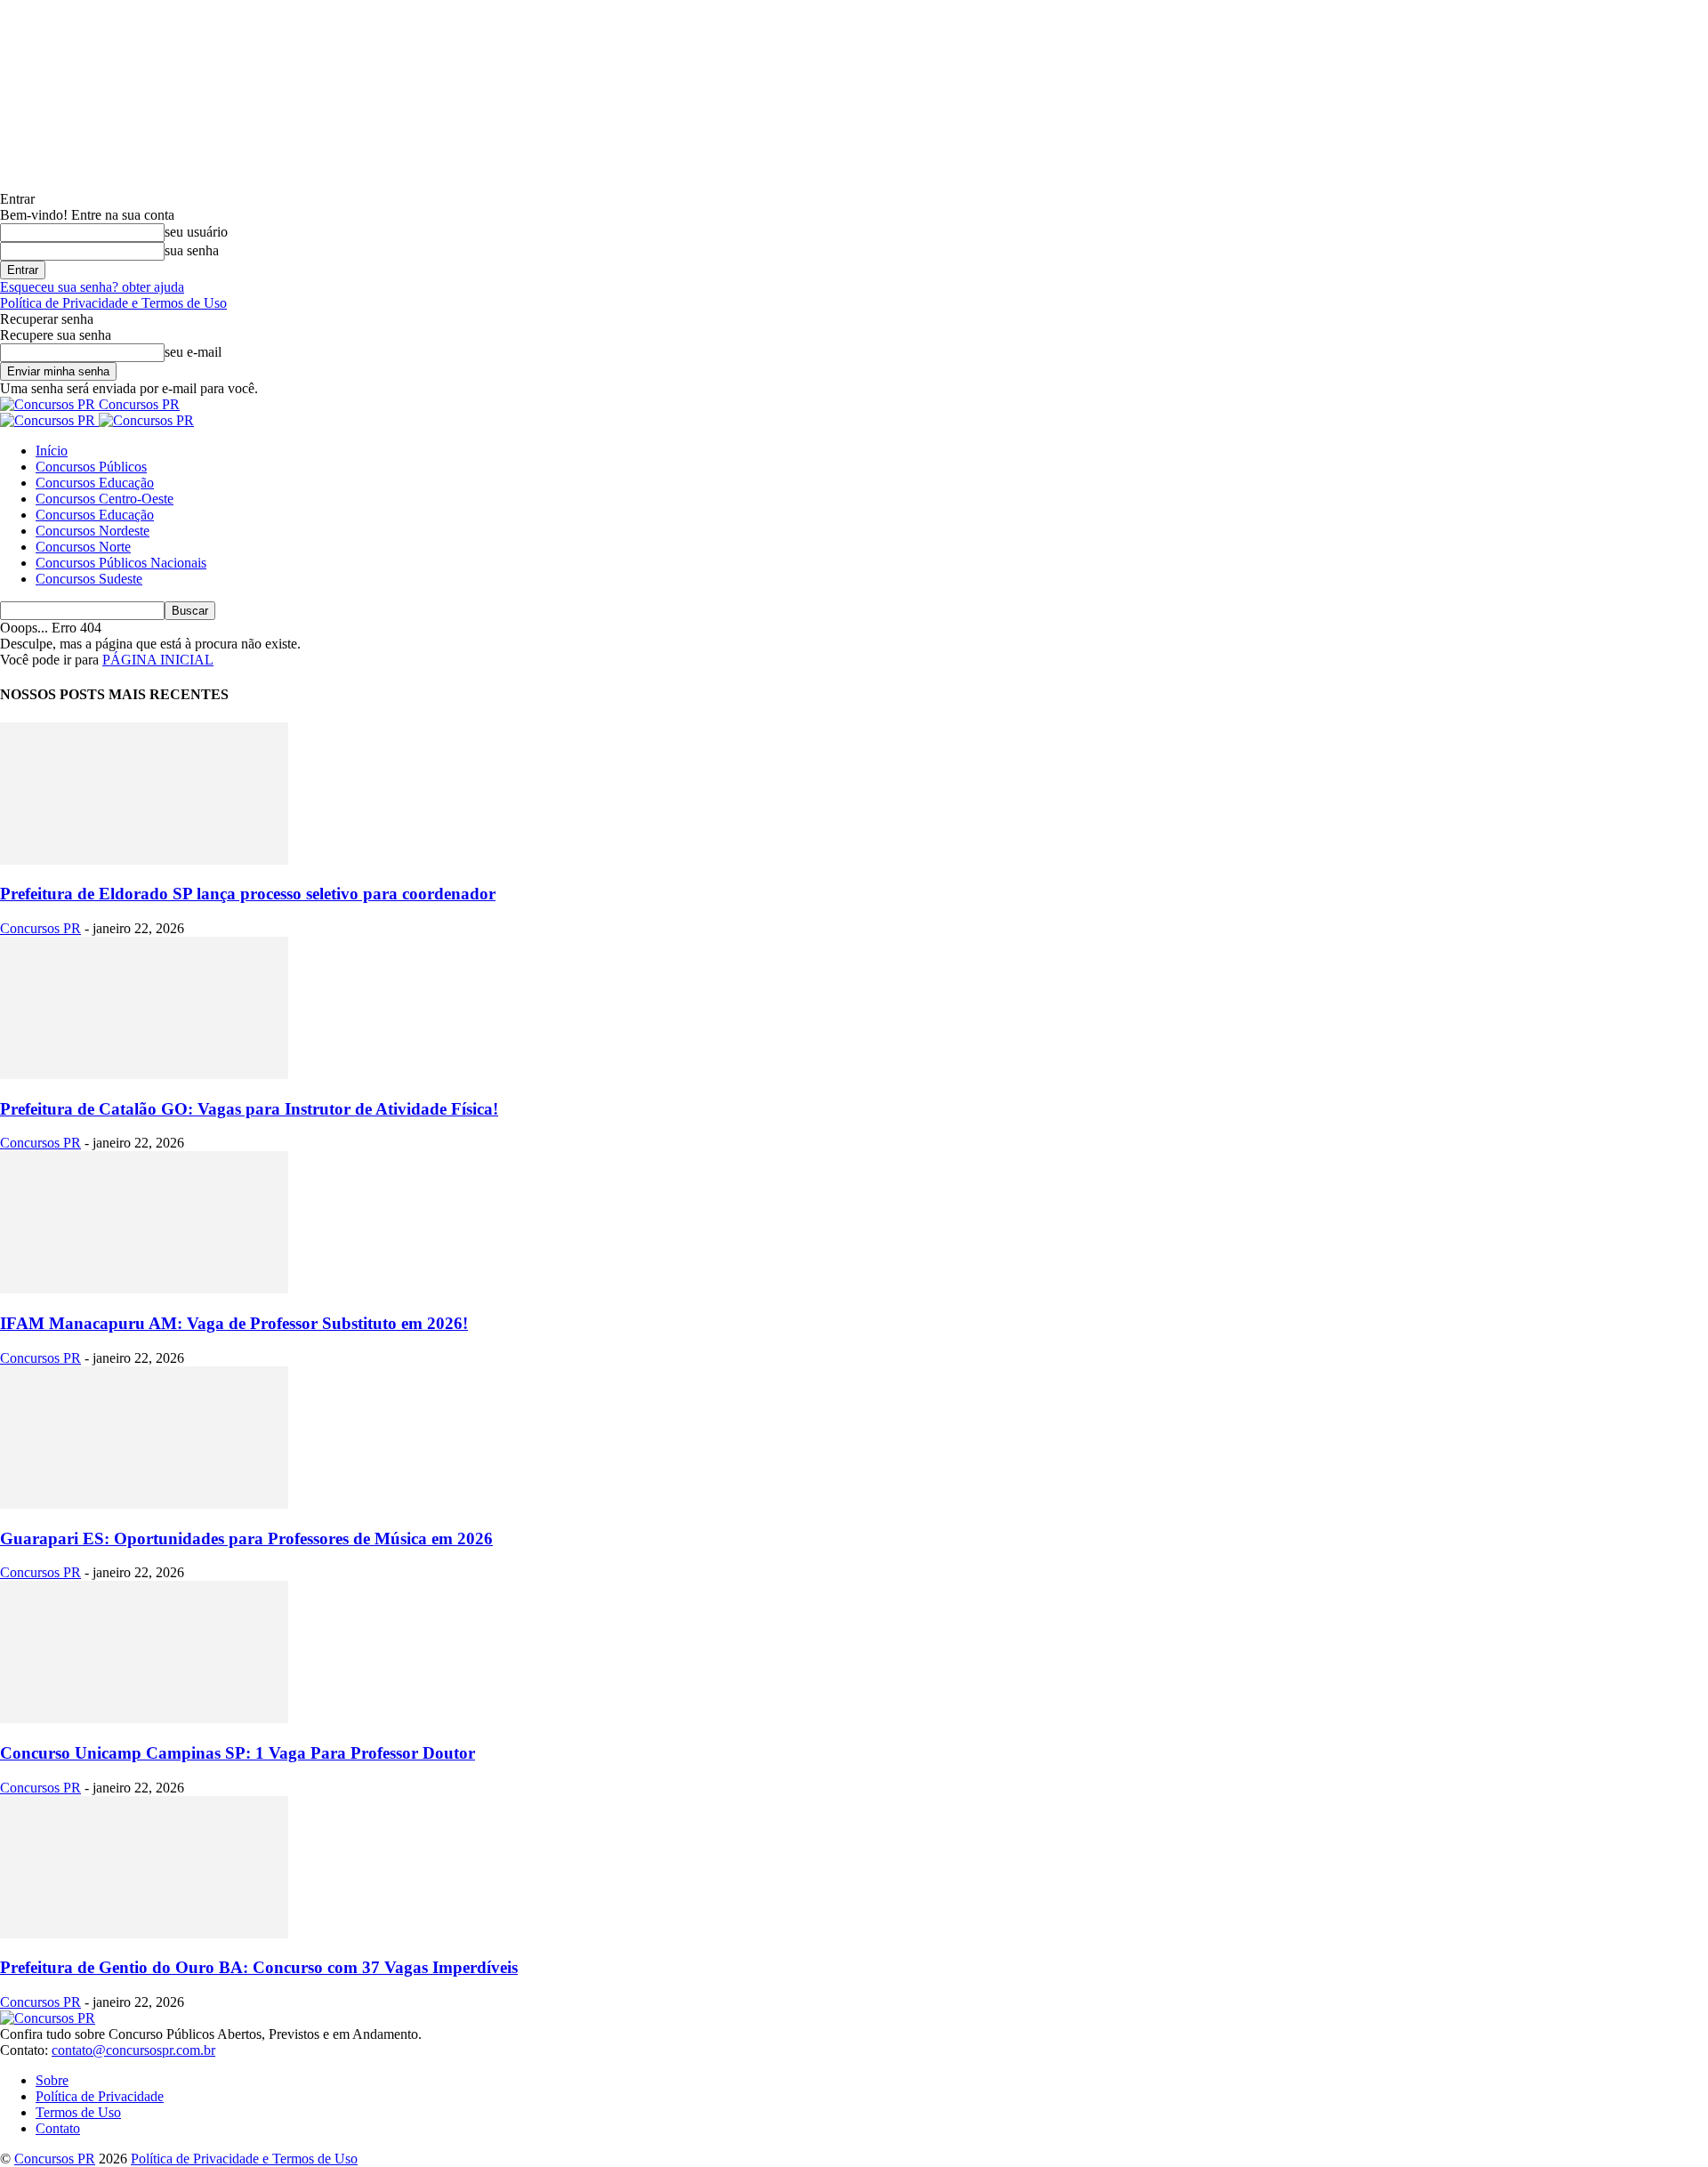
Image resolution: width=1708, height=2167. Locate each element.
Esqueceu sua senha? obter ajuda (92, 287)
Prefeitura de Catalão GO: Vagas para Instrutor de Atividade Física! (249, 1109)
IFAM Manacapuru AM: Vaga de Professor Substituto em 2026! (234, 1323)
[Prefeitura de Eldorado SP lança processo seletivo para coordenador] (144, 860)
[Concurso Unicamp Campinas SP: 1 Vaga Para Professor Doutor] (144, 1718)
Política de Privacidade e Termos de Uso (113, 303)
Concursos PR (40, 928)
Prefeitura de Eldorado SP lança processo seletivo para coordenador (248, 894)
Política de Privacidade (100, 2096)
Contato (58, 2128)
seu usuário (196, 232)
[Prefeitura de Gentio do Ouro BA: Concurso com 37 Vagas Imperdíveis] (144, 1933)
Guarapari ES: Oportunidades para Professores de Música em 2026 (246, 1539)
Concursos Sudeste (89, 579)
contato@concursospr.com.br (133, 2050)
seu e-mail (193, 352)
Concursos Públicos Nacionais (121, 563)
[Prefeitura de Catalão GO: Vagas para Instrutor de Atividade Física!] (144, 1074)
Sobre (52, 2080)
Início (52, 451)
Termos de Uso (78, 2112)
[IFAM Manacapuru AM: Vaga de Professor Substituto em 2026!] (144, 1289)
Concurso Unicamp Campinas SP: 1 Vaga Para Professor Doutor (238, 1753)
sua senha (192, 250)
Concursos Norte (83, 547)
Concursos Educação (95, 483)
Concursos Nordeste (93, 531)
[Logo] (49, 420)
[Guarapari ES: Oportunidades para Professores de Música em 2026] (144, 1504)
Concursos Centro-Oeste (105, 499)
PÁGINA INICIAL (158, 660)
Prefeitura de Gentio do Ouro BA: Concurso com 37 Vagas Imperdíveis (259, 1967)
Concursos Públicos (91, 467)
